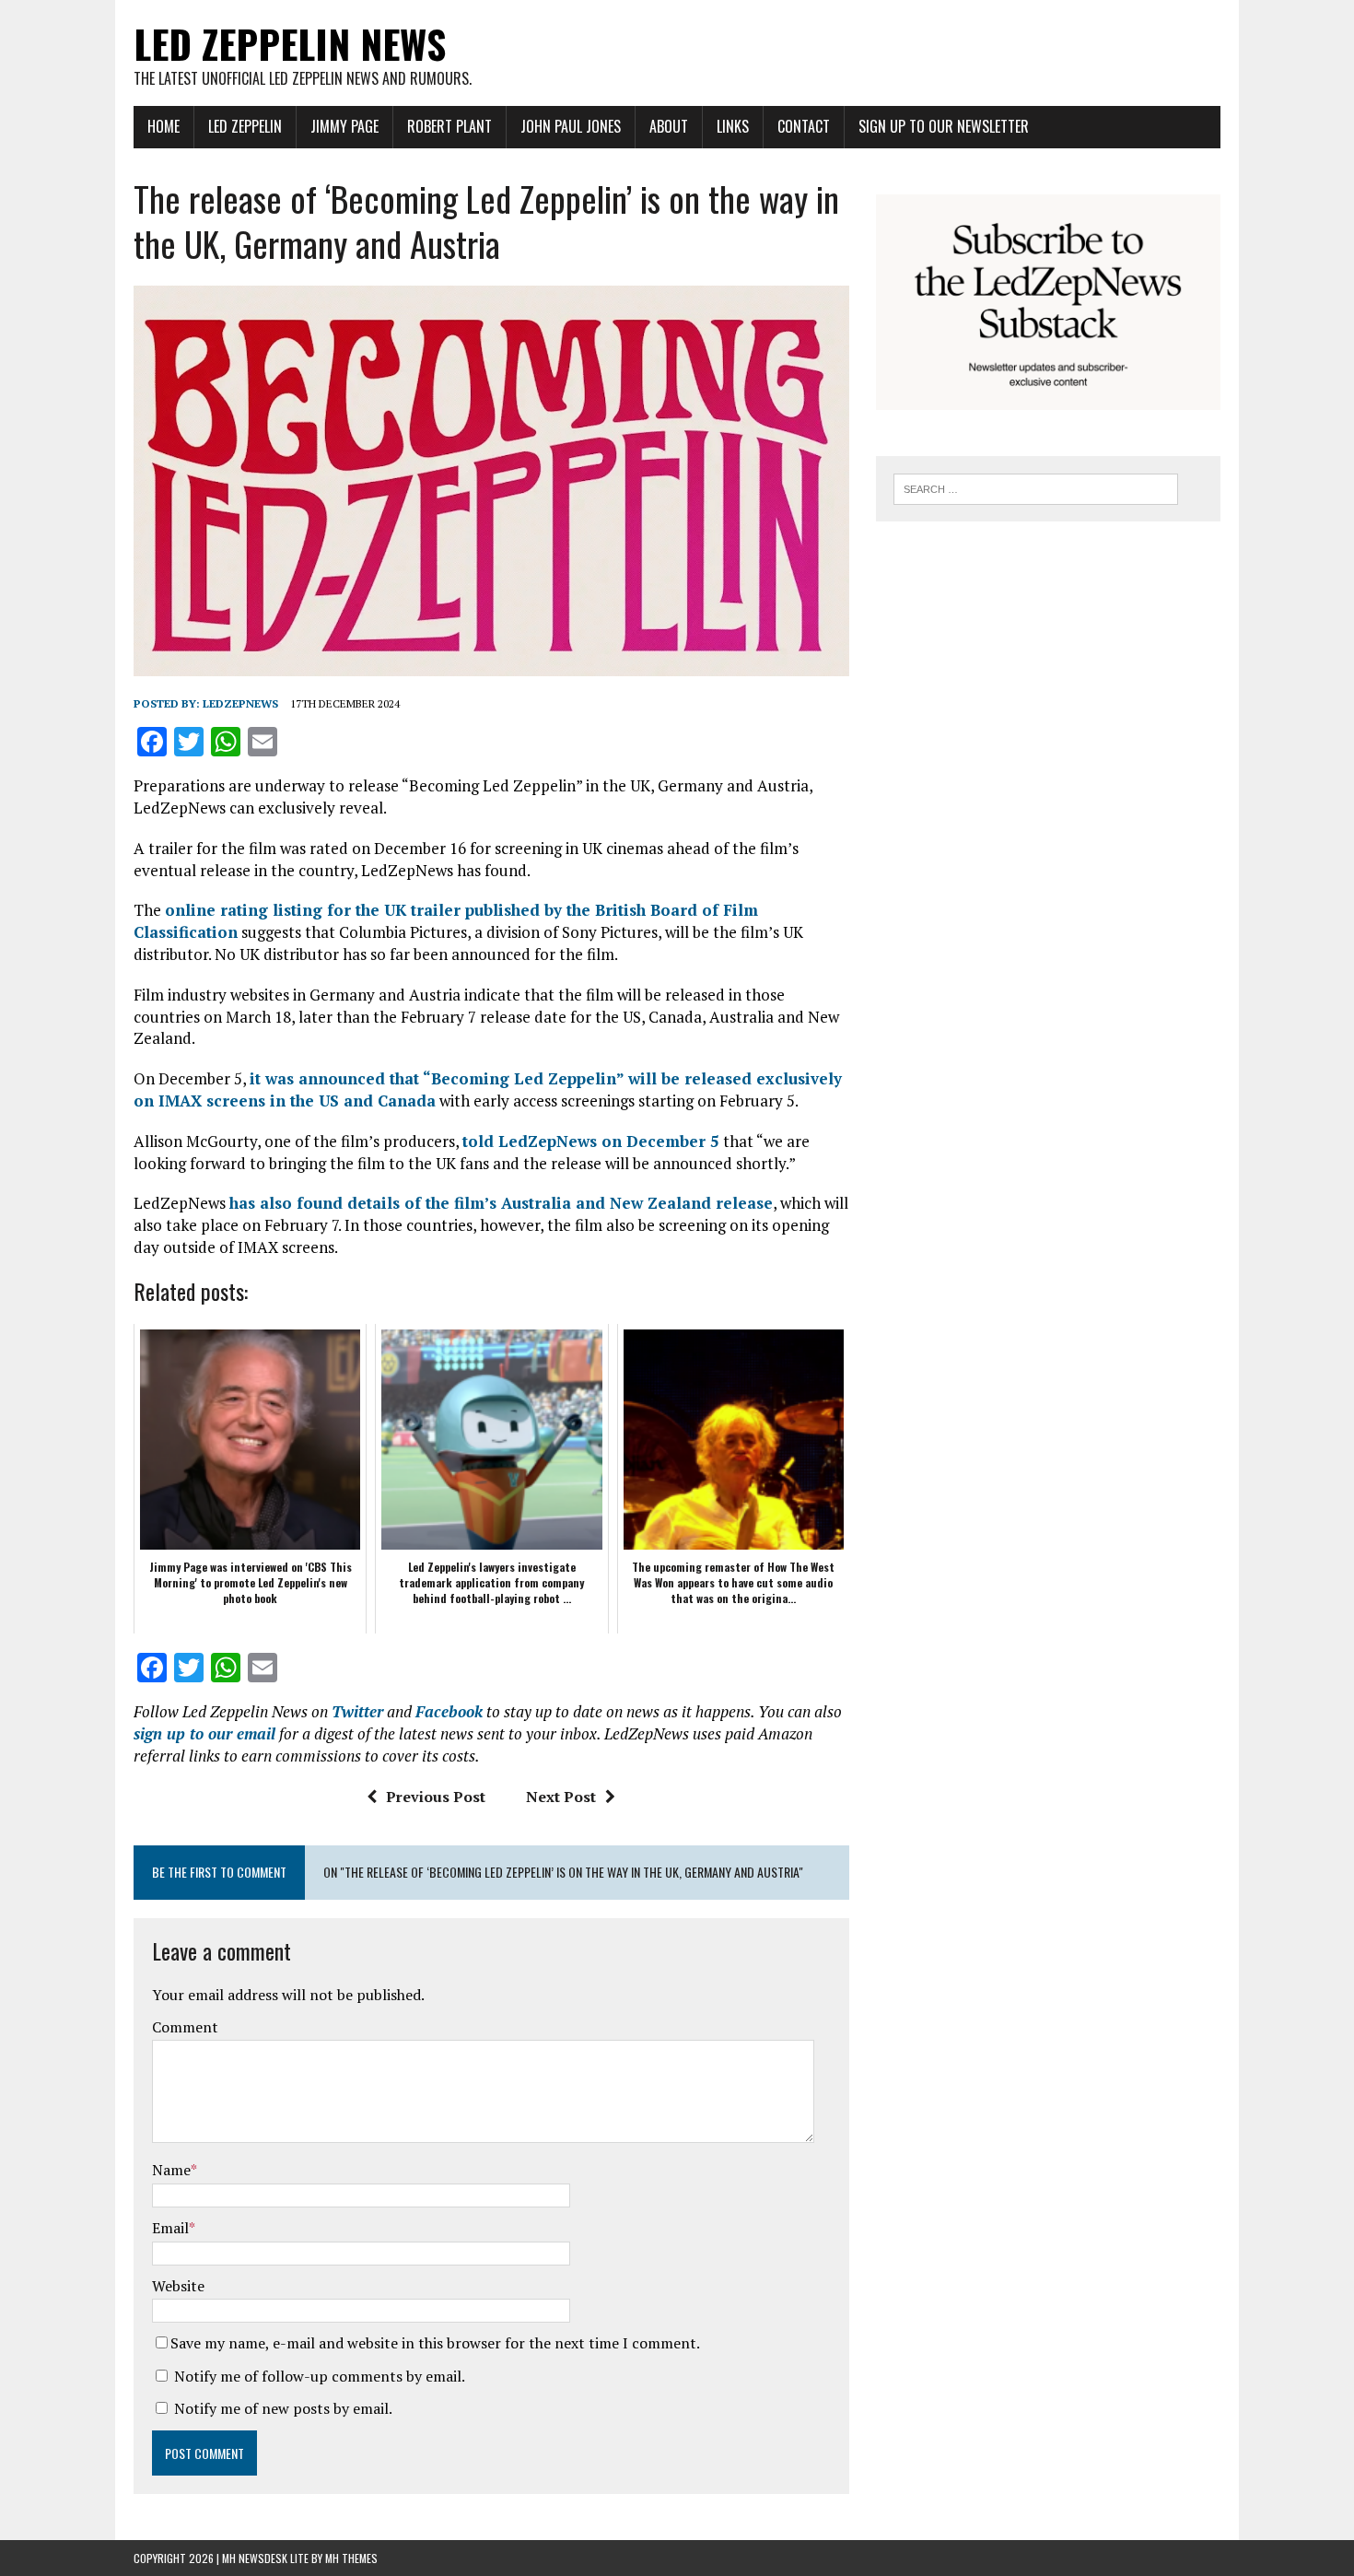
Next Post (561, 1797)
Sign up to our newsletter (944, 126)
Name (171, 2170)
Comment (185, 2027)
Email (170, 2228)
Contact (804, 126)
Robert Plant (449, 126)
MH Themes (351, 2558)
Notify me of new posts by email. (283, 2408)
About (669, 126)
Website (178, 2286)
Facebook (449, 1711)
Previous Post (436, 1797)
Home (163, 126)
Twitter (357, 1711)
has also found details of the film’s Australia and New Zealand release (501, 1203)
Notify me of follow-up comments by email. (320, 2376)
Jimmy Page (344, 126)
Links (733, 126)
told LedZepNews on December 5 (591, 1141)
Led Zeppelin (245, 126)
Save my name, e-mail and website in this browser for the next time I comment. (435, 2343)
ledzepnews (240, 703)
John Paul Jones (571, 126)
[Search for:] (1036, 487)
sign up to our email (204, 1733)
